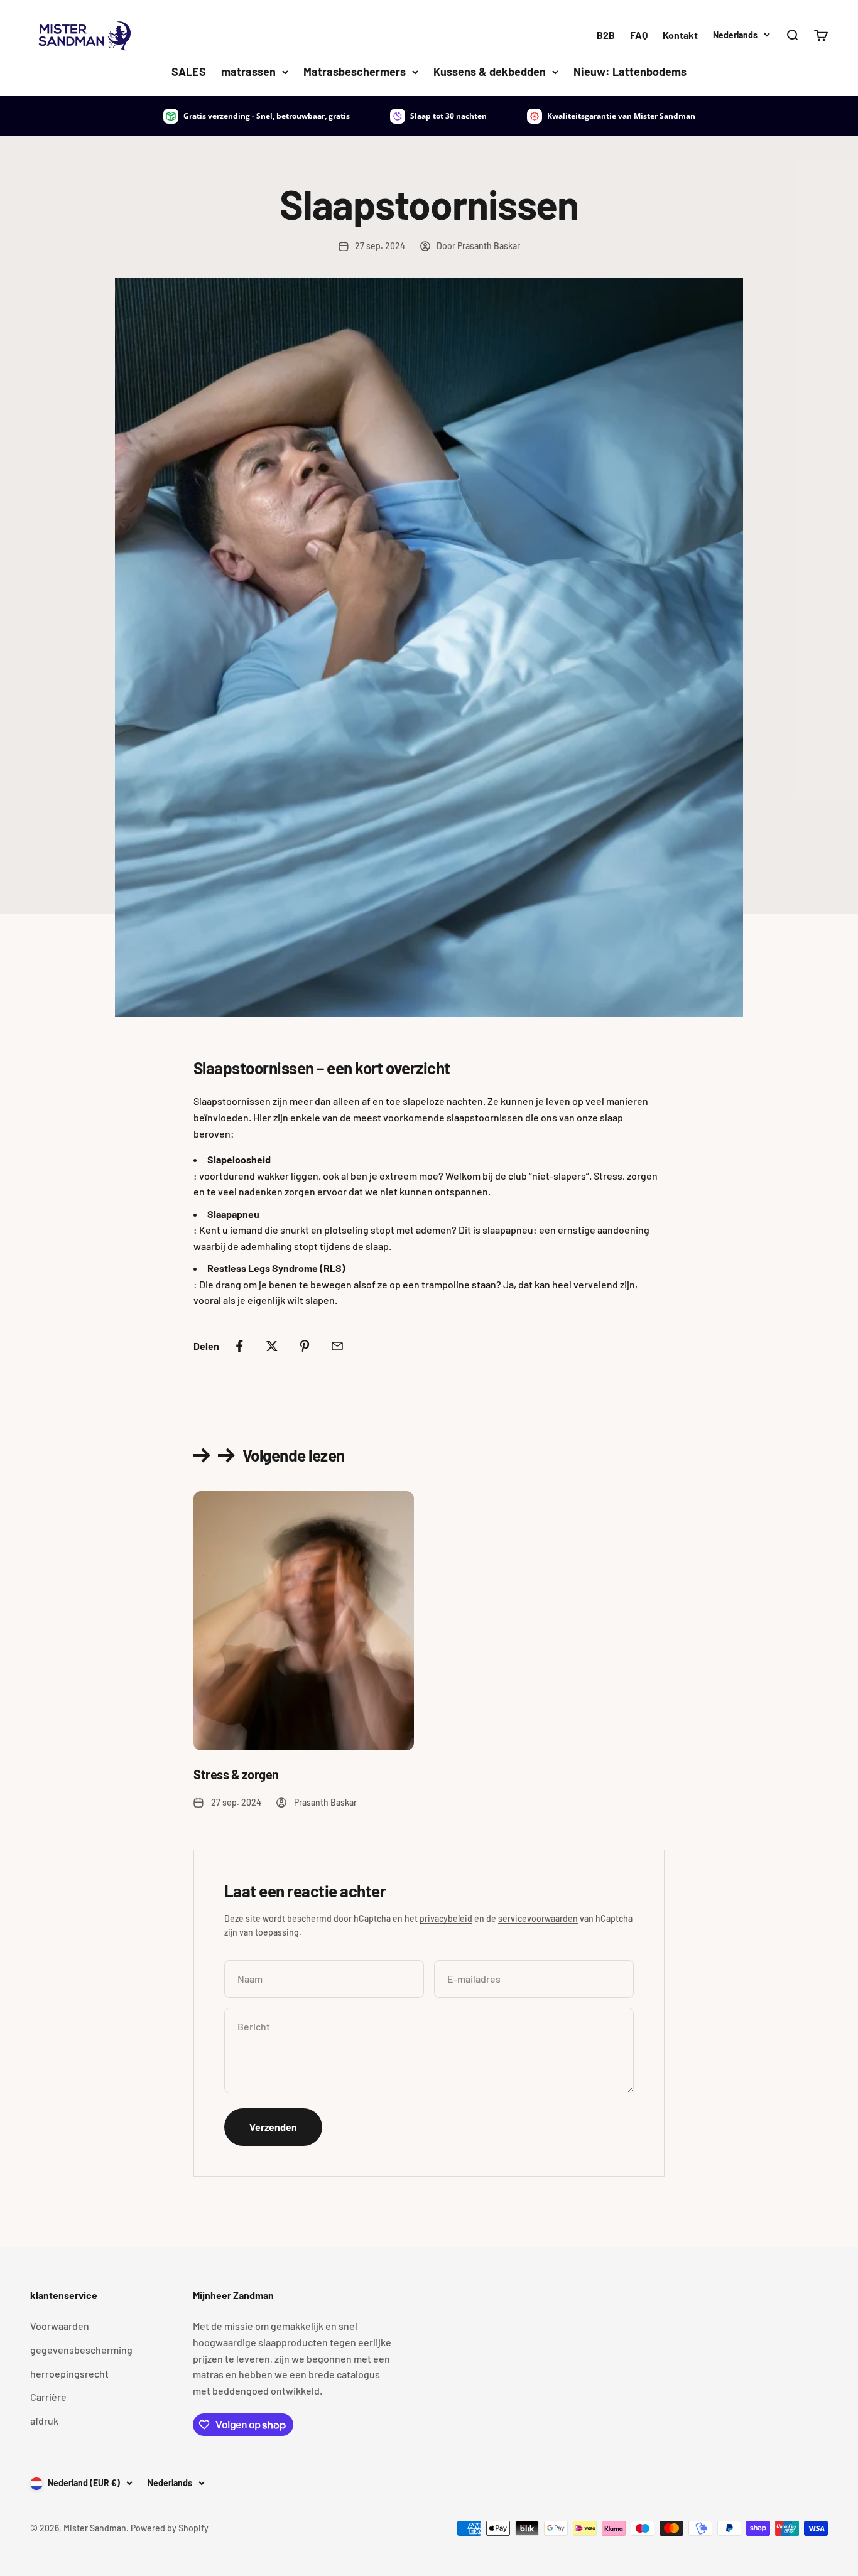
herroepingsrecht (69, 2374)
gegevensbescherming (81, 2350)
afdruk (44, 2421)
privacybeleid (446, 1918)
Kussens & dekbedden (490, 72)
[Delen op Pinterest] (305, 1346)
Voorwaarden (60, 2326)
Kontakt (680, 35)
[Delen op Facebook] (239, 1346)
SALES (189, 72)
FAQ (639, 35)
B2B (606, 35)
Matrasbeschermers (355, 72)
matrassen (248, 72)
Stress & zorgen (236, 1774)
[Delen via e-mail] (337, 1346)
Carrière (48, 2397)
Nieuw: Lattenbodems (630, 72)
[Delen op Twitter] (272, 1346)
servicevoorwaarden (538, 1918)
